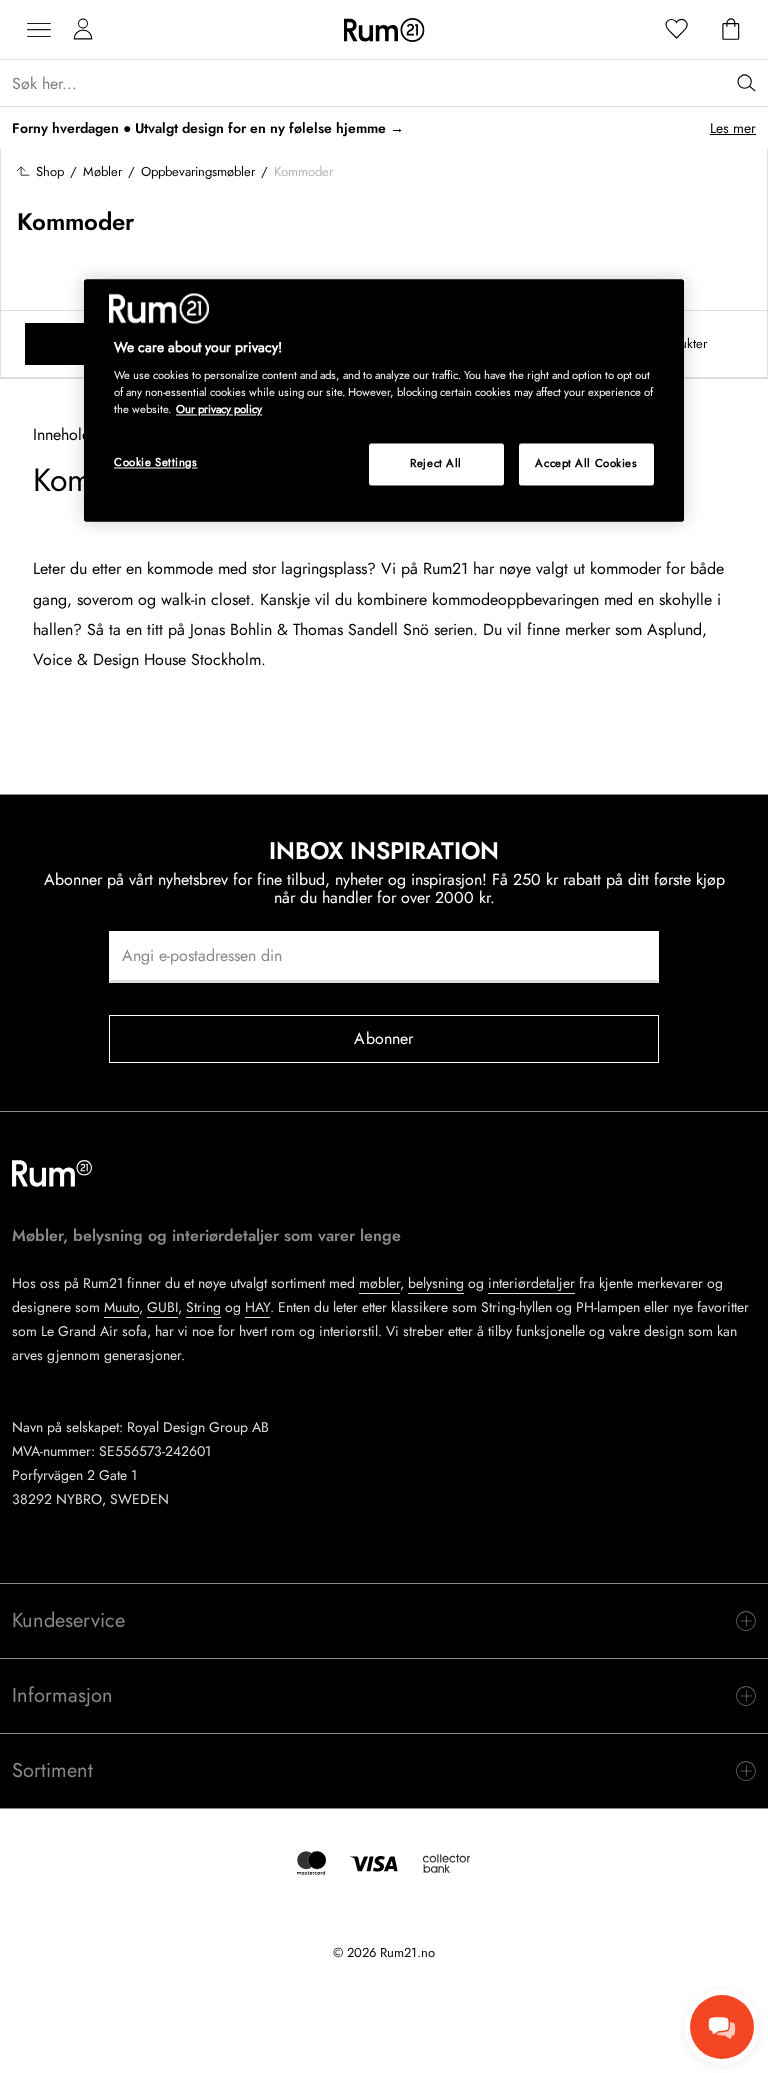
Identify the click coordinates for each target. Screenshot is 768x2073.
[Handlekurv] (731, 30)
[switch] (384, 1621)
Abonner (383, 1038)
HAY (257, 1307)
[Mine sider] (83, 30)
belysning (436, 1283)
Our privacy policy (219, 410)
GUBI (162, 1307)
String (203, 1307)
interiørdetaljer (531, 1283)
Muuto (121, 1307)
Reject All (436, 464)
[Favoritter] (677, 30)
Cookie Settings (156, 463)
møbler (379, 1283)
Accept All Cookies (586, 464)
